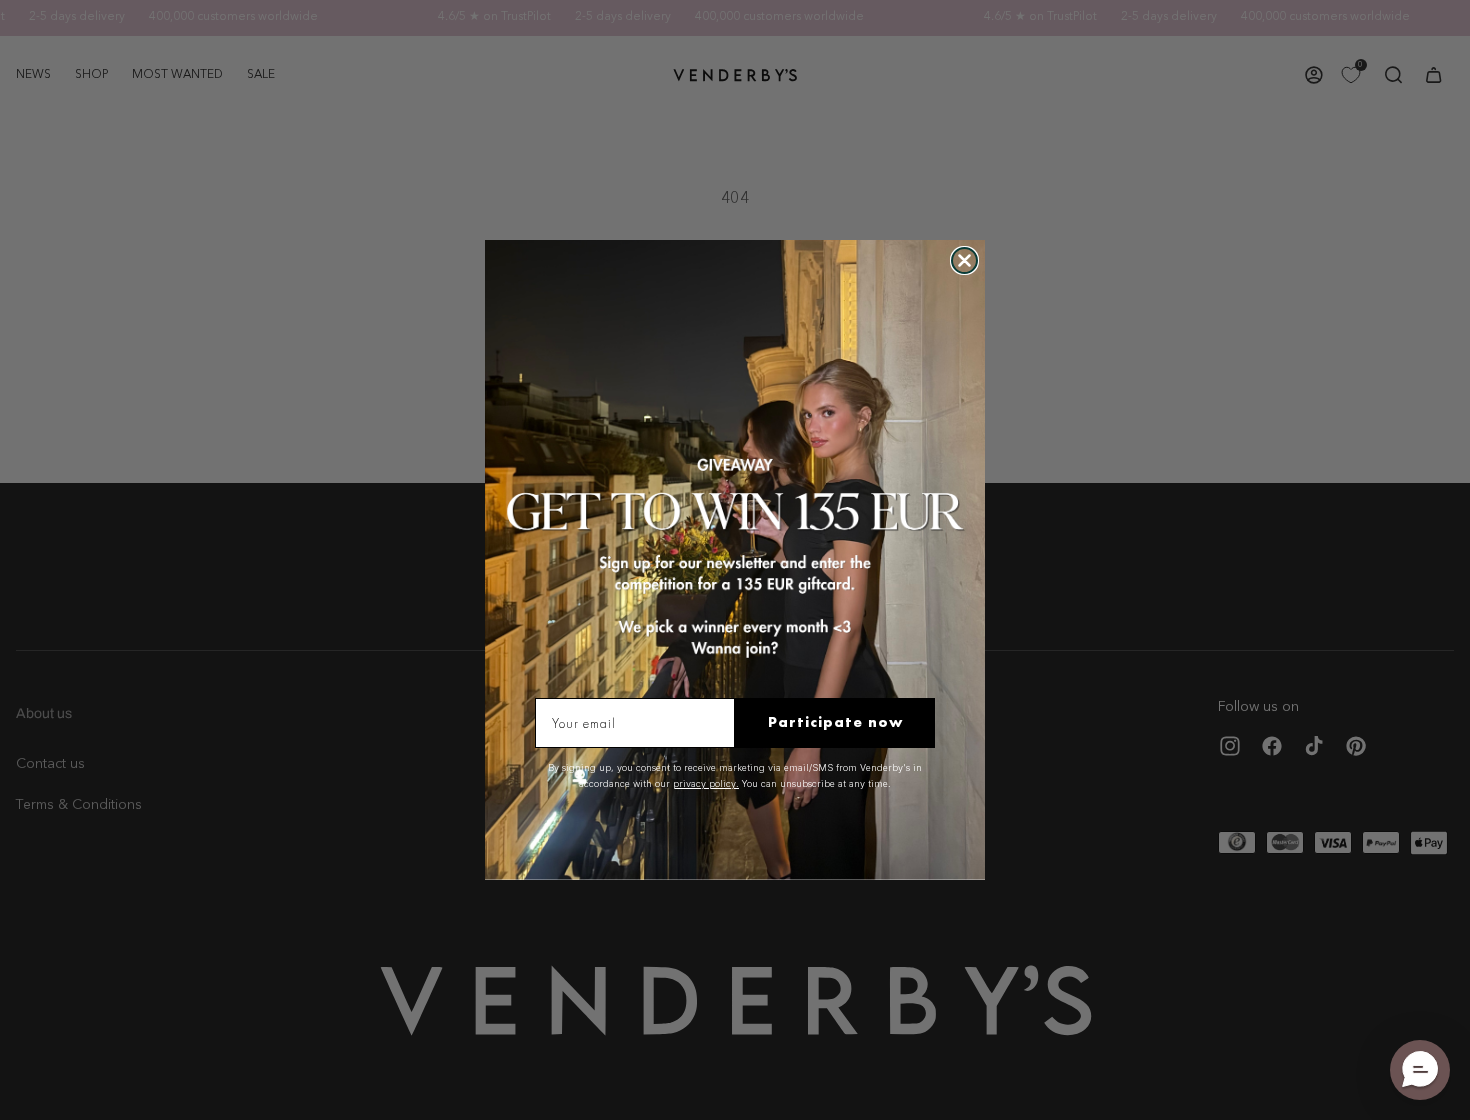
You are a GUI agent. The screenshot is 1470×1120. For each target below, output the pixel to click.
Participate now (835, 722)
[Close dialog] (964, 260)
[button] (1420, 1070)
